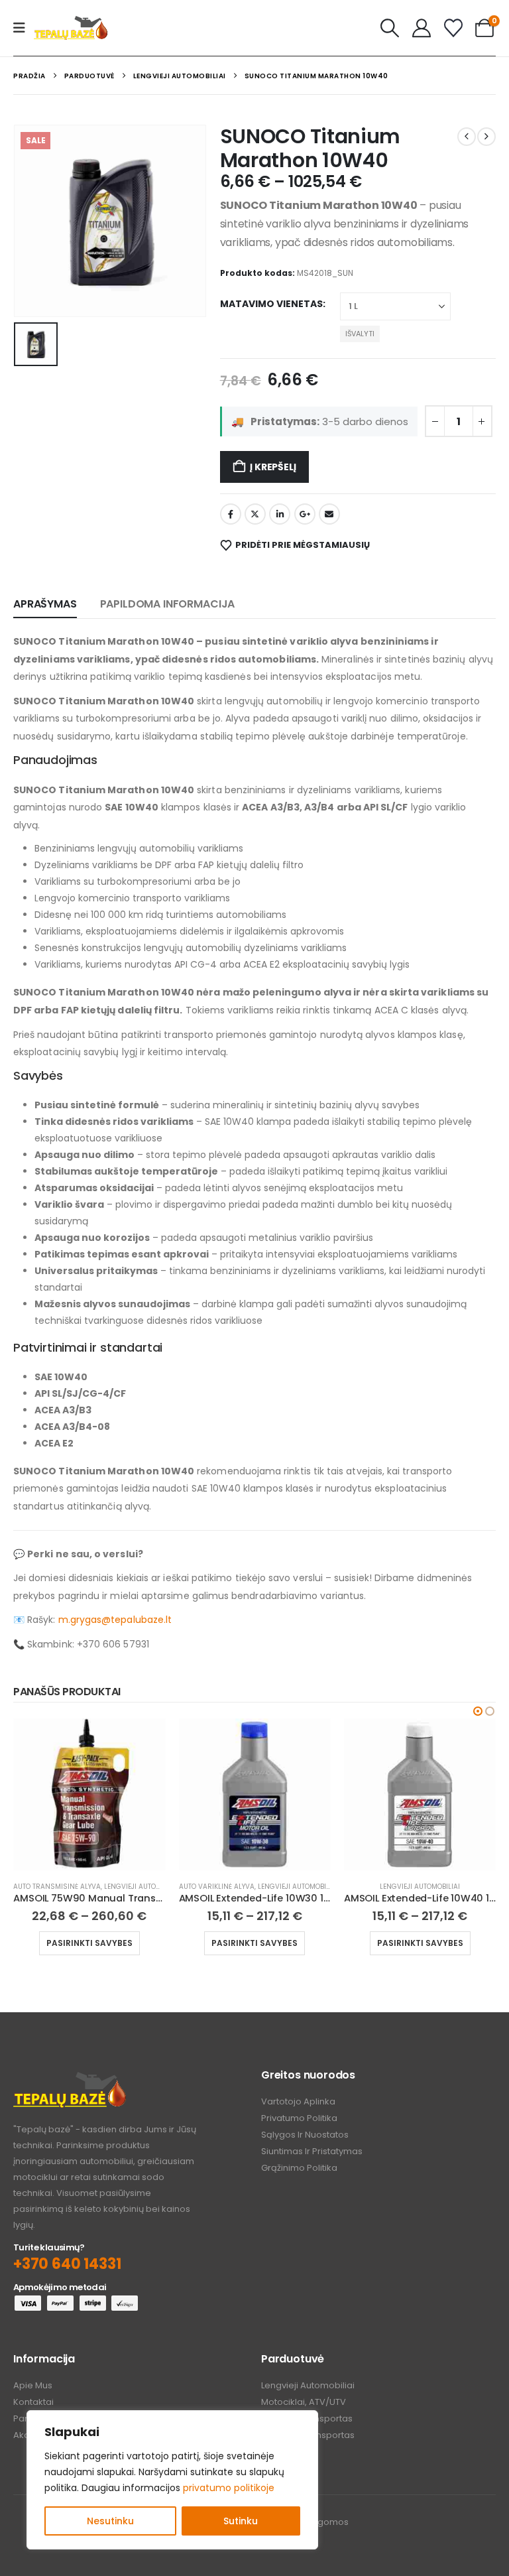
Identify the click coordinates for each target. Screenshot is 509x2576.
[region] (172, 2480)
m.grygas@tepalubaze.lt (115, 1620)
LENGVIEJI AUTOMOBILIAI (144, 1887)
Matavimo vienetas (271, 304)
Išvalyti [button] (360, 334)
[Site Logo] (71, 28)
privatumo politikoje (229, 2488)
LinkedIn (280, 514)
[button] (390, 28)
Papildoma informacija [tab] (168, 604)
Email (329, 514)
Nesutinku (110, 2521)
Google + (305, 514)
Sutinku (241, 2521)
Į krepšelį (273, 467)
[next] (486, 137)
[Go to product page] (89, 1794)
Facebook (231, 514)
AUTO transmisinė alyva (57, 1887)
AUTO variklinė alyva (217, 1887)
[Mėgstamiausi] (453, 28)
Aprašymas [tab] (45, 604)
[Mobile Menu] (24, 28)
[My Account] (422, 28)
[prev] (467, 137)
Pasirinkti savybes (89, 1943)
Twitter (255, 514)
